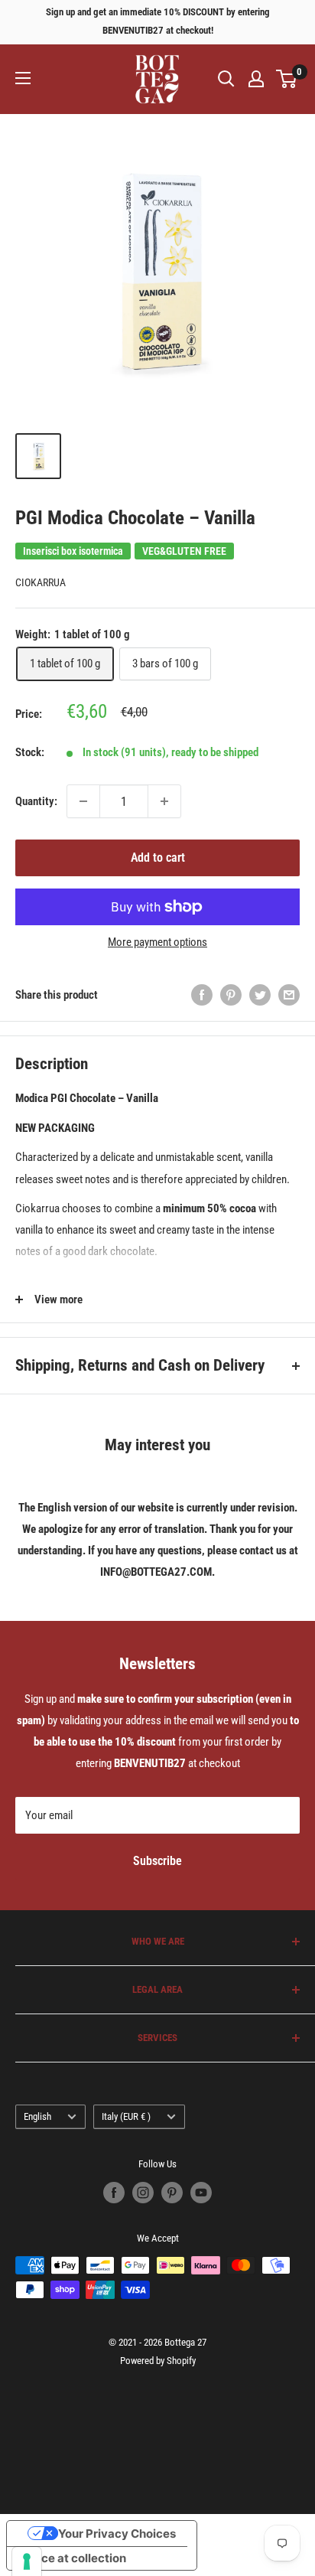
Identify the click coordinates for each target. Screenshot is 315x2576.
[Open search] (226, 79)
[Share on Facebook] (202, 995)
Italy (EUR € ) (126, 2116)
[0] (287, 79)
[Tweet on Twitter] (260, 995)
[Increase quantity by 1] (164, 801)
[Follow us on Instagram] (143, 2193)
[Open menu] (23, 78)
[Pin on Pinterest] (231, 995)
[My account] (256, 79)
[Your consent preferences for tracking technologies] (27, 2561)
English (37, 2116)
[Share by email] (289, 995)
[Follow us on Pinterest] (172, 2193)
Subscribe (157, 1861)
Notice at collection (72, 2558)
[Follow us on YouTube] (201, 2193)
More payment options (157, 942)
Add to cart (158, 858)
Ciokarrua (41, 582)
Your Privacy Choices (117, 2534)
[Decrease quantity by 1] (83, 801)
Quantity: (36, 801)
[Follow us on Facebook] (114, 2193)
